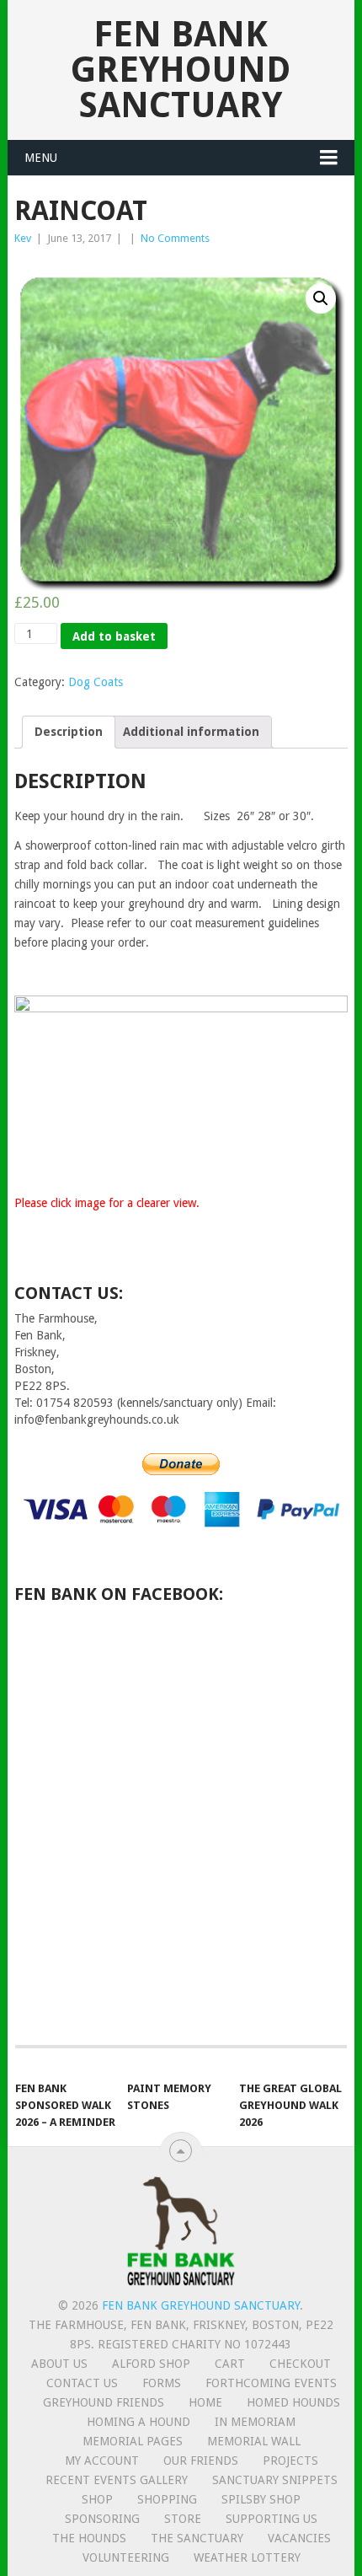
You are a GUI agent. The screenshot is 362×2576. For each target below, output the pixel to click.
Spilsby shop (261, 2499)
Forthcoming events (271, 2383)
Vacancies (299, 2538)
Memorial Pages (133, 2441)
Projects (290, 2461)
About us (59, 2364)
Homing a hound (138, 2422)
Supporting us (271, 2519)
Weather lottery (247, 2557)
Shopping (167, 2499)
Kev (23, 238)
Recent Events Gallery (117, 2480)
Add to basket (114, 636)
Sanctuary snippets (275, 2480)
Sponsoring (102, 2519)
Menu (41, 158)
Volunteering (126, 2557)
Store (183, 2519)
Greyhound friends (104, 2402)
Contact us (82, 2383)
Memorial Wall (254, 2441)
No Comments (175, 238)
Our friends (201, 2461)
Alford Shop (151, 2364)
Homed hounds (293, 2402)
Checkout (300, 2364)
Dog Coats (96, 682)
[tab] (69, 732)
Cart (230, 2364)
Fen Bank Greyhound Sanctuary (181, 70)
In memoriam (255, 2422)
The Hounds (89, 2538)
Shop (97, 2499)
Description (69, 732)
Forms (162, 2383)
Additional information (191, 732)
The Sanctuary (197, 2538)
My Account (102, 2461)
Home (205, 2402)
